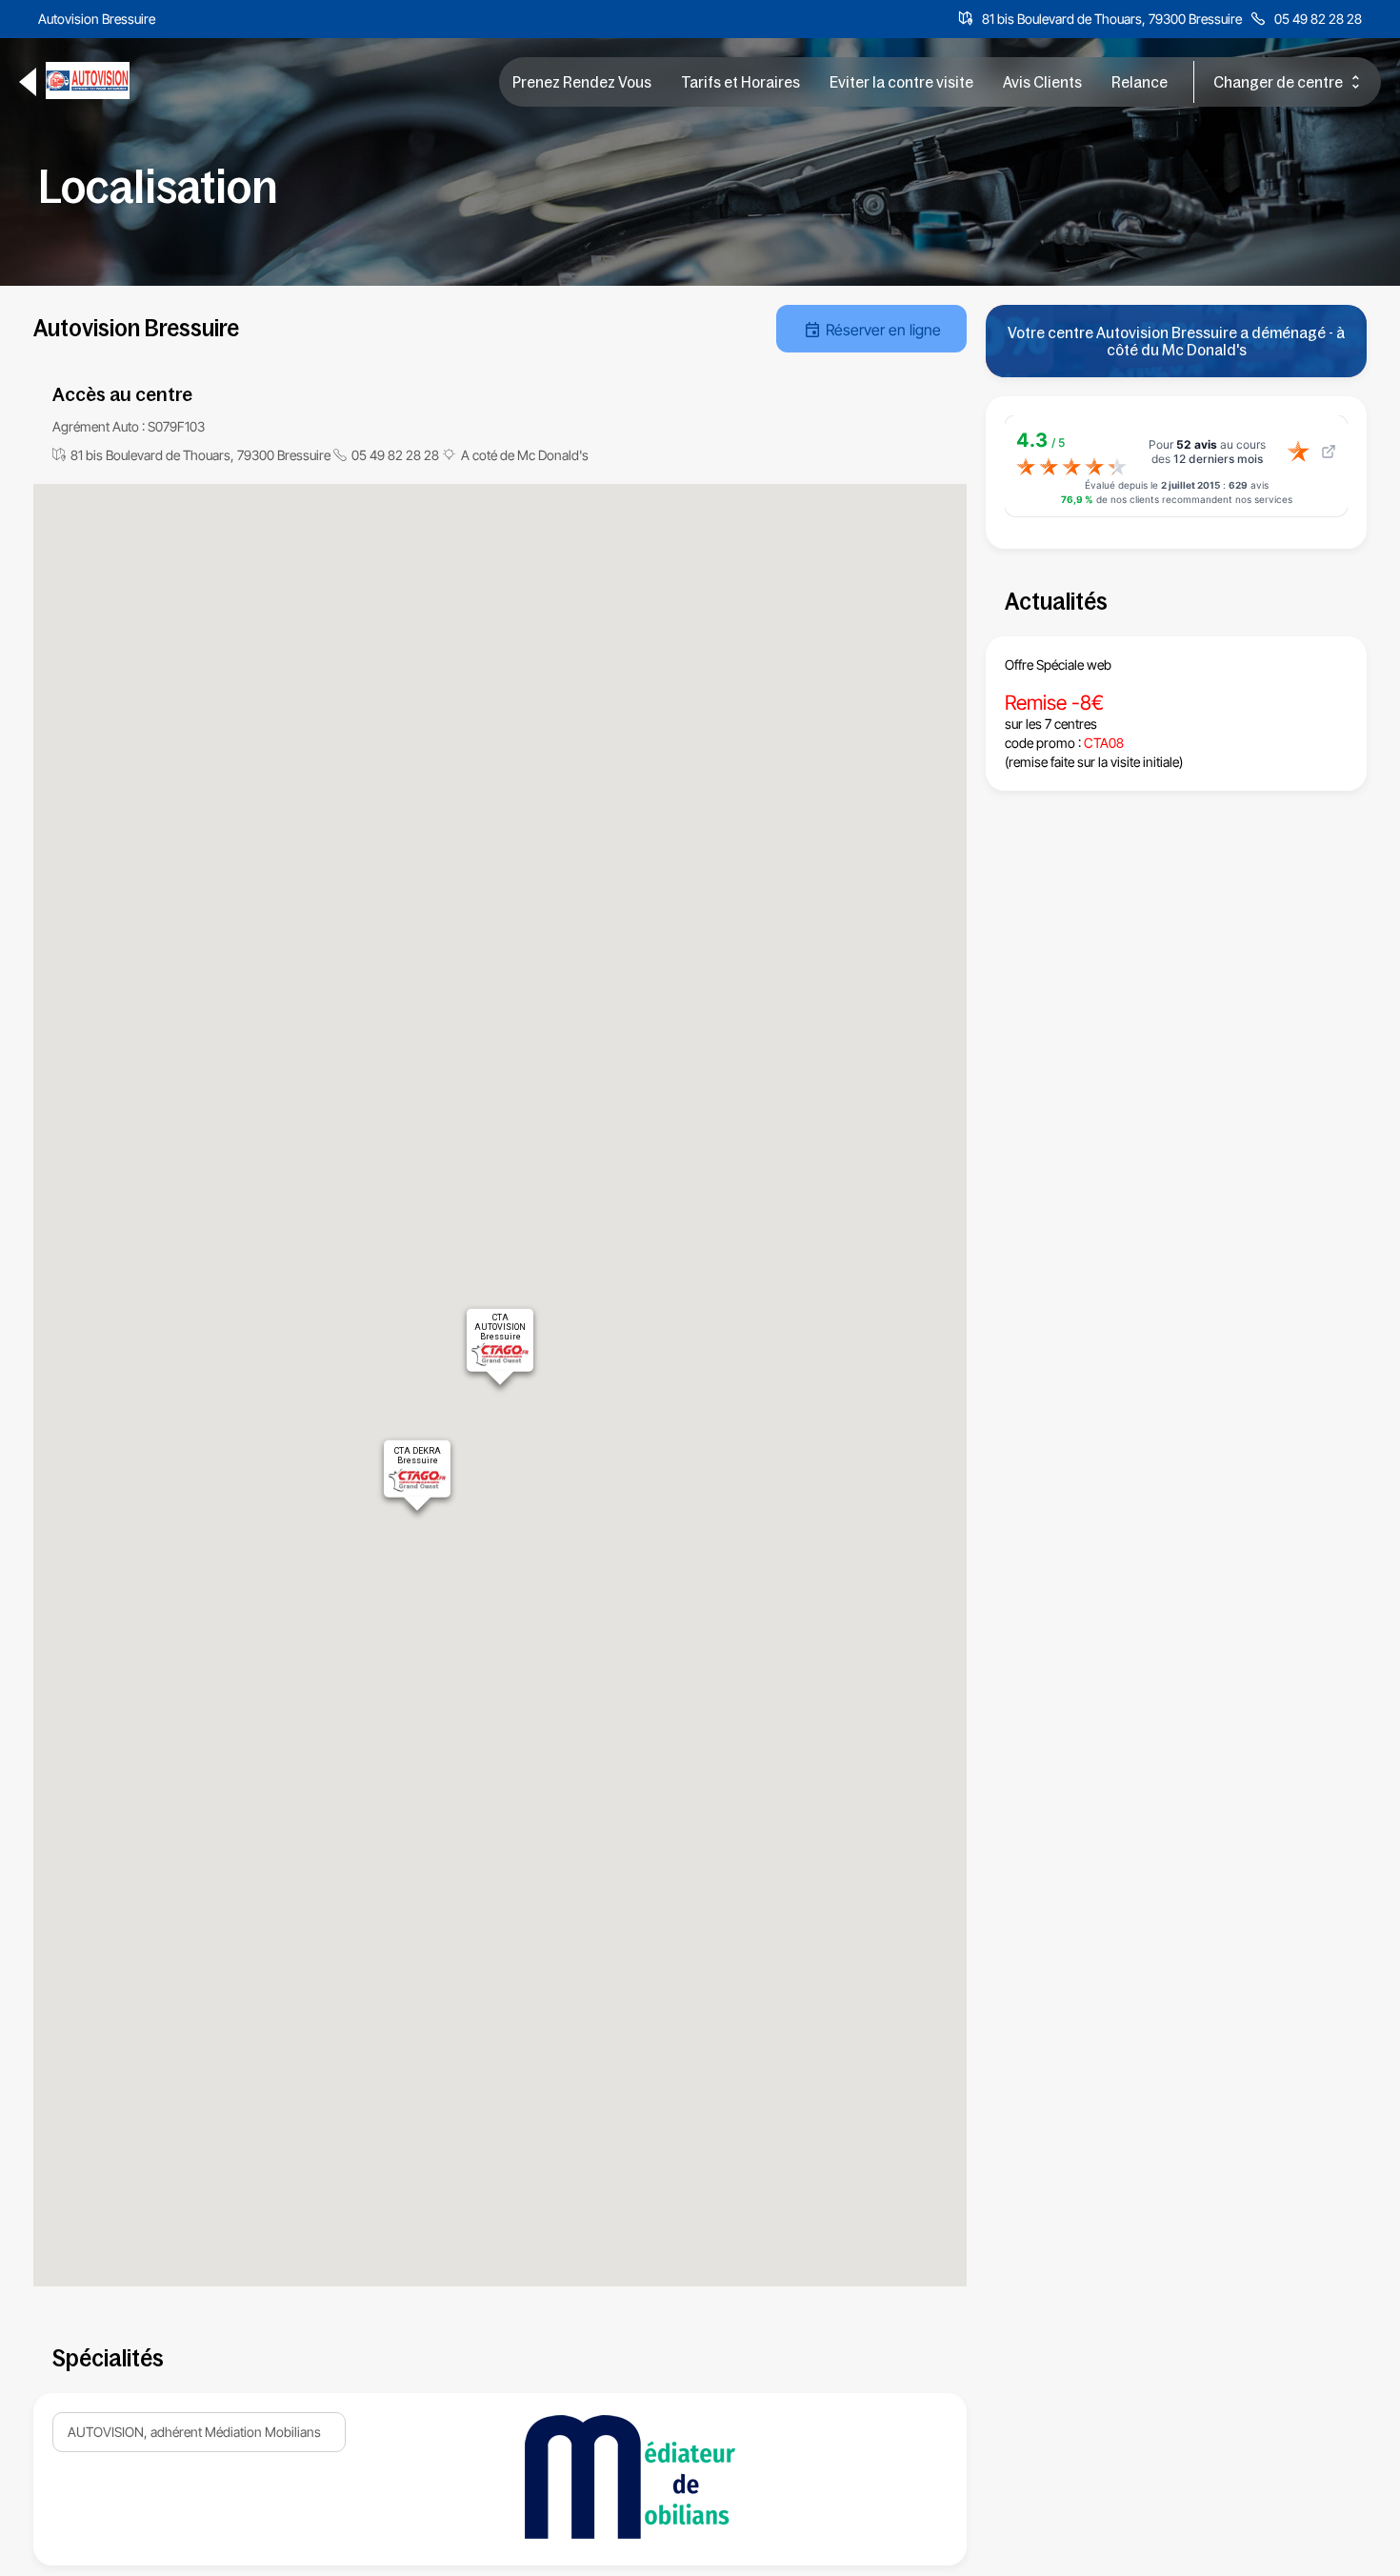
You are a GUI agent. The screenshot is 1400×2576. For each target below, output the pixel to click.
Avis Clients (1042, 82)
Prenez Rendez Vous (582, 82)
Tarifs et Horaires (740, 82)
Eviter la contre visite (901, 82)
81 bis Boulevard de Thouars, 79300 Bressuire (1112, 19)
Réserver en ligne (883, 330)
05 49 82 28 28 (1318, 19)
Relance (1140, 82)
